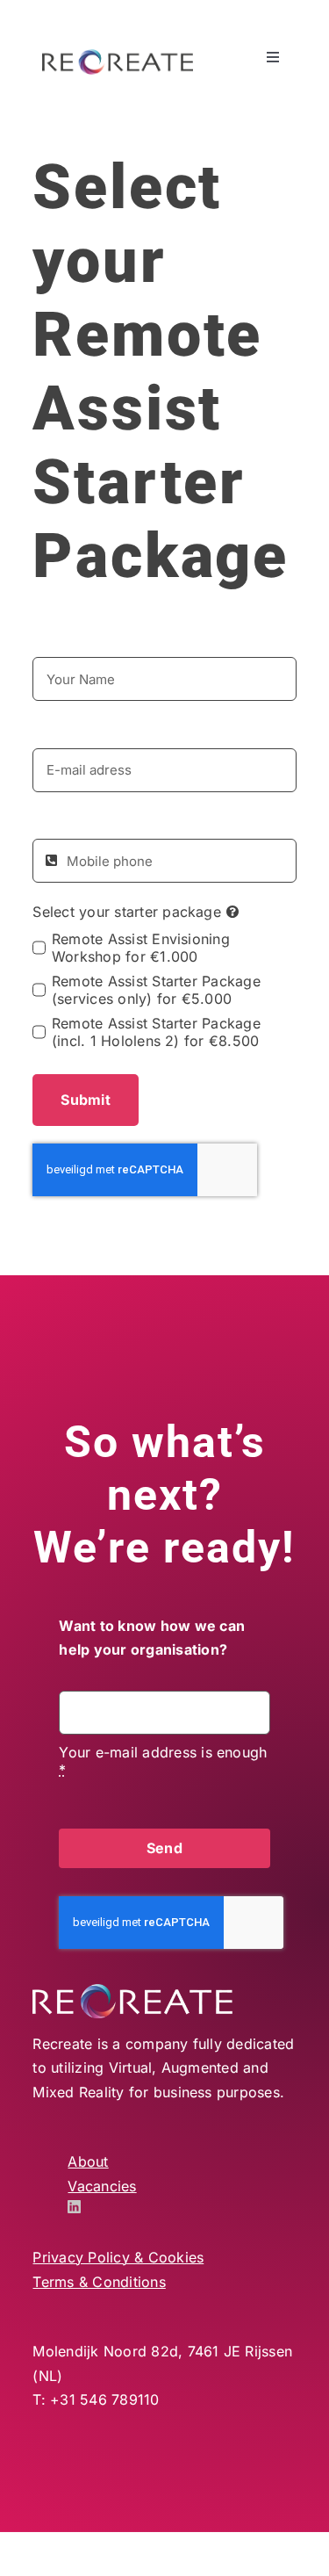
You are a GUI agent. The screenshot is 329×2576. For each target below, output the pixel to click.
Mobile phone (79, 821)
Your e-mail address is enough (163, 1761)
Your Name (70, 639)
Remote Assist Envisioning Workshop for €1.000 (141, 948)
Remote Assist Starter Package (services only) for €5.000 (156, 990)
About (88, 2161)
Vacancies (102, 2186)
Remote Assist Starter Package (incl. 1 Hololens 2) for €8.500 (156, 1032)
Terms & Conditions (99, 2282)
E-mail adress (79, 730)
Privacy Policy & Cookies (118, 2257)
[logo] (118, 56)
